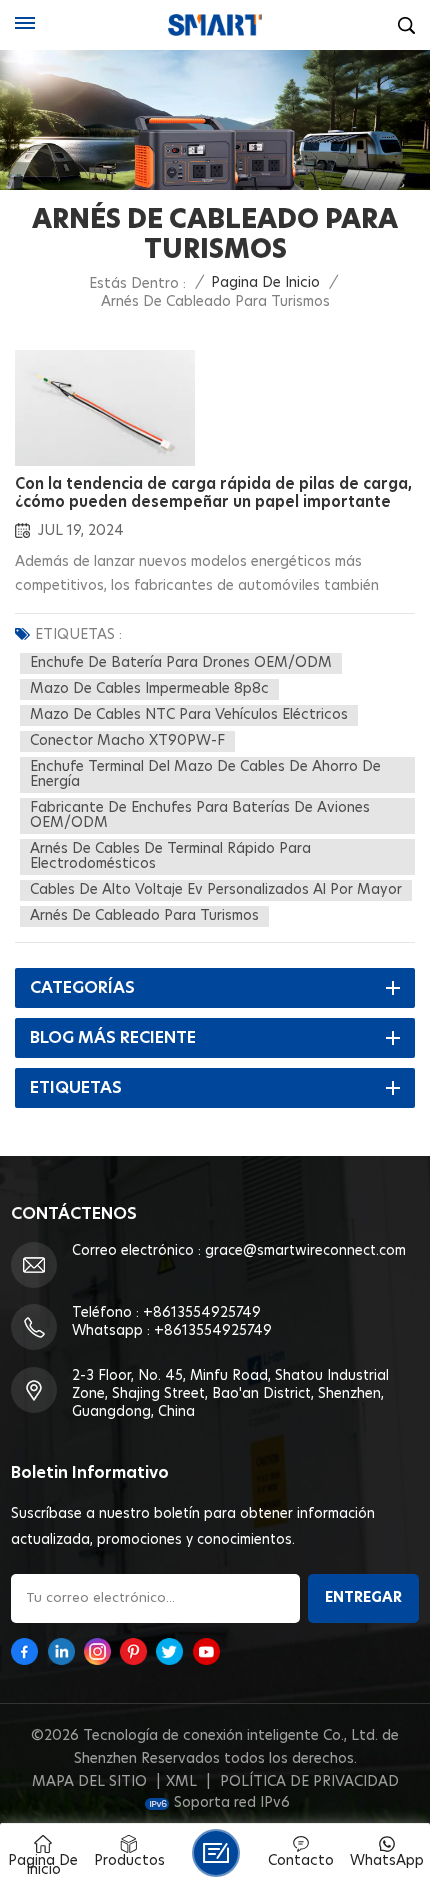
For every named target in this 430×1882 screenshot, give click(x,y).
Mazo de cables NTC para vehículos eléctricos (189, 715)
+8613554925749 (202, 1313)
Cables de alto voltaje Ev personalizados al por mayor (216, 890)
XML (181, 1782)
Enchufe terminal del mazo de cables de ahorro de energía (205, 774)
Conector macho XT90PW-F (127, 741)
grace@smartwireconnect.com (305, 1251)
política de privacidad (309, 1782)
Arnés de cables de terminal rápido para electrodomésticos (170, 856)
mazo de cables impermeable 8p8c (149, 689)
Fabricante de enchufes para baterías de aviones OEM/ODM (200, 815)
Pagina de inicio (265, 283)
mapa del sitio (89, 1782)
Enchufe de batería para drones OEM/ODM (181, 663)
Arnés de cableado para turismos (144, 916)
